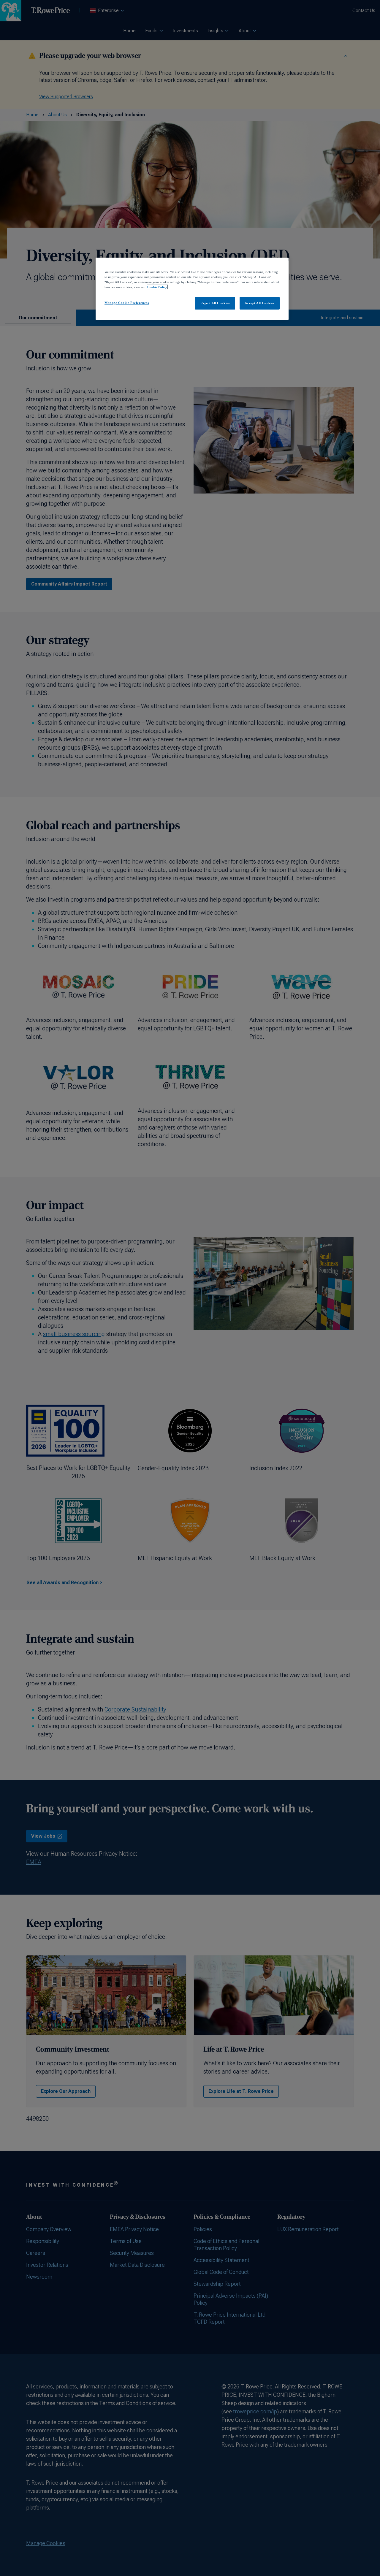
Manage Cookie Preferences (127, 303)
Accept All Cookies (259, 303)
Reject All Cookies (215, 303)
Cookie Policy (157, 287)
